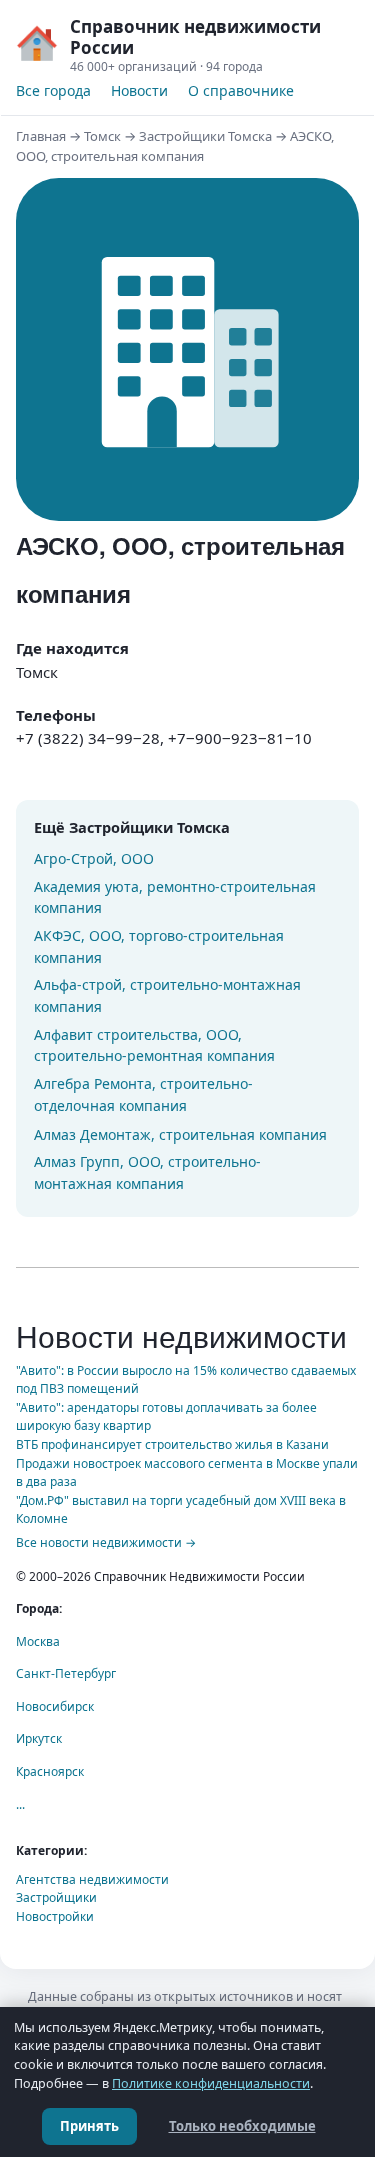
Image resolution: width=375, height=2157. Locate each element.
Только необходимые (242, 2126)
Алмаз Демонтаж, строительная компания (180, 1134)
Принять (89, 2126)
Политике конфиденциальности (211, 2083)
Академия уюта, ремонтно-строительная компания (175, 897)
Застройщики (56, 1897)
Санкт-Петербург (66, 1673)
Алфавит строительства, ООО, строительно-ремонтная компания (154, 1045)
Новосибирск (55, 1706)
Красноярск (50, 1771)
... (20, 1804)
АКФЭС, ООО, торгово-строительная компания (159, 946)
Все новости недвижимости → (106, 1542)
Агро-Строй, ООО (94, 858)
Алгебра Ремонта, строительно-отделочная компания (143, 1094)
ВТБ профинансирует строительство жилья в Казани (172, 1444)
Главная (41, 136)
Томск (102, 136)
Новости (139, 90)
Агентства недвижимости (92, 1879)
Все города (53, 90)
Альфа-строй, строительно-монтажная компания (167, 995)
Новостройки (55, 1916)
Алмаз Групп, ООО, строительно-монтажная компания (147, 1172)
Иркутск (39, 1738)
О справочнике (241, 90)
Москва (38, 1641)
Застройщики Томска (205, 136)
